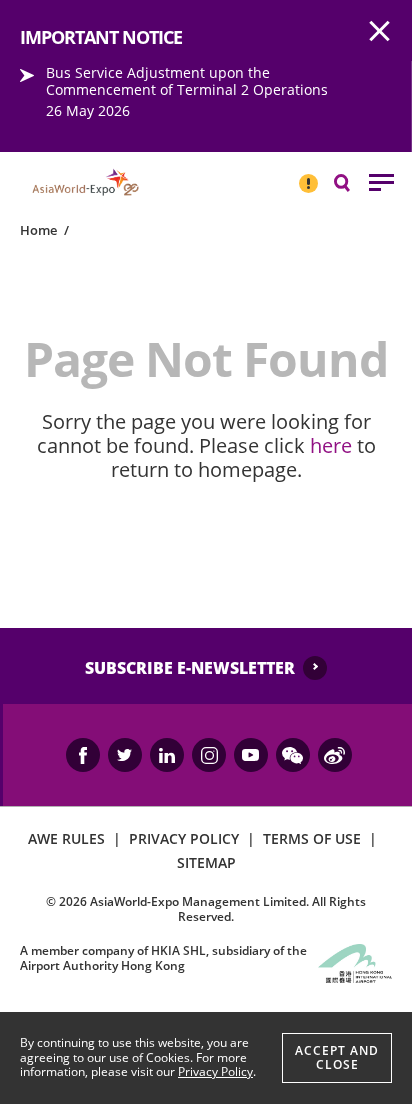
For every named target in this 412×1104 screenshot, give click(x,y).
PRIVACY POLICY (184, 838)
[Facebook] (83, 755)
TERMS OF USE (312, 838)
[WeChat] (293, 755)
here (331, 445)
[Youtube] (251, 755)
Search (352, 181)
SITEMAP (206, 862)
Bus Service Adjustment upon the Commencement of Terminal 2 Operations (187, 81)
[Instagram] (209, 755)
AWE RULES (66, 838)
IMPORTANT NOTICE (308, 175)
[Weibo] (335, 755)
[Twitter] (125, 755)
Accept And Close (337, 1057)
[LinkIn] (167, 755)
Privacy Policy (215, 1071)
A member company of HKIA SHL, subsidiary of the (163, 957)
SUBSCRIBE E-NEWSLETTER (190, 668)
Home (38, 230)
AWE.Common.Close (380, 32)
